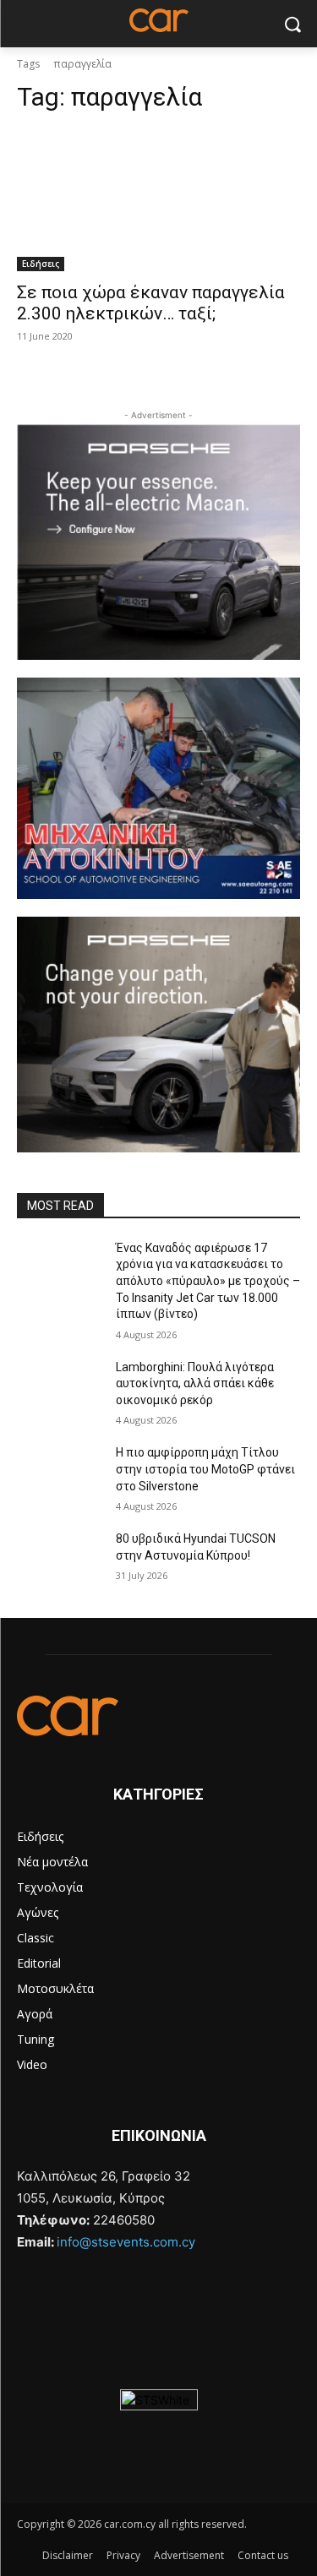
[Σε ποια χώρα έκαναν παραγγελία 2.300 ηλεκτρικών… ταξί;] (158, 200)
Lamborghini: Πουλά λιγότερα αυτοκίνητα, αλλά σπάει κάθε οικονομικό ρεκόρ (195, 1383)
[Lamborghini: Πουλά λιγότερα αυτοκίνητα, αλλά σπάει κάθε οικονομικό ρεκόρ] (60, 1389)
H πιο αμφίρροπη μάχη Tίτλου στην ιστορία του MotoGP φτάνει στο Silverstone (205, 1469)
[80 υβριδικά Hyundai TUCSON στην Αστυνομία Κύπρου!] (60, 1560)
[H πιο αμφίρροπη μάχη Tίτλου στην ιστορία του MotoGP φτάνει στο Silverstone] (60, 1474)
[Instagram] (74, 2301)
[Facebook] (33, 2301)
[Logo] (158, 1716)
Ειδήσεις (41, 264)
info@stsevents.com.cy (126, 2242)
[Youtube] (114, 2301)
